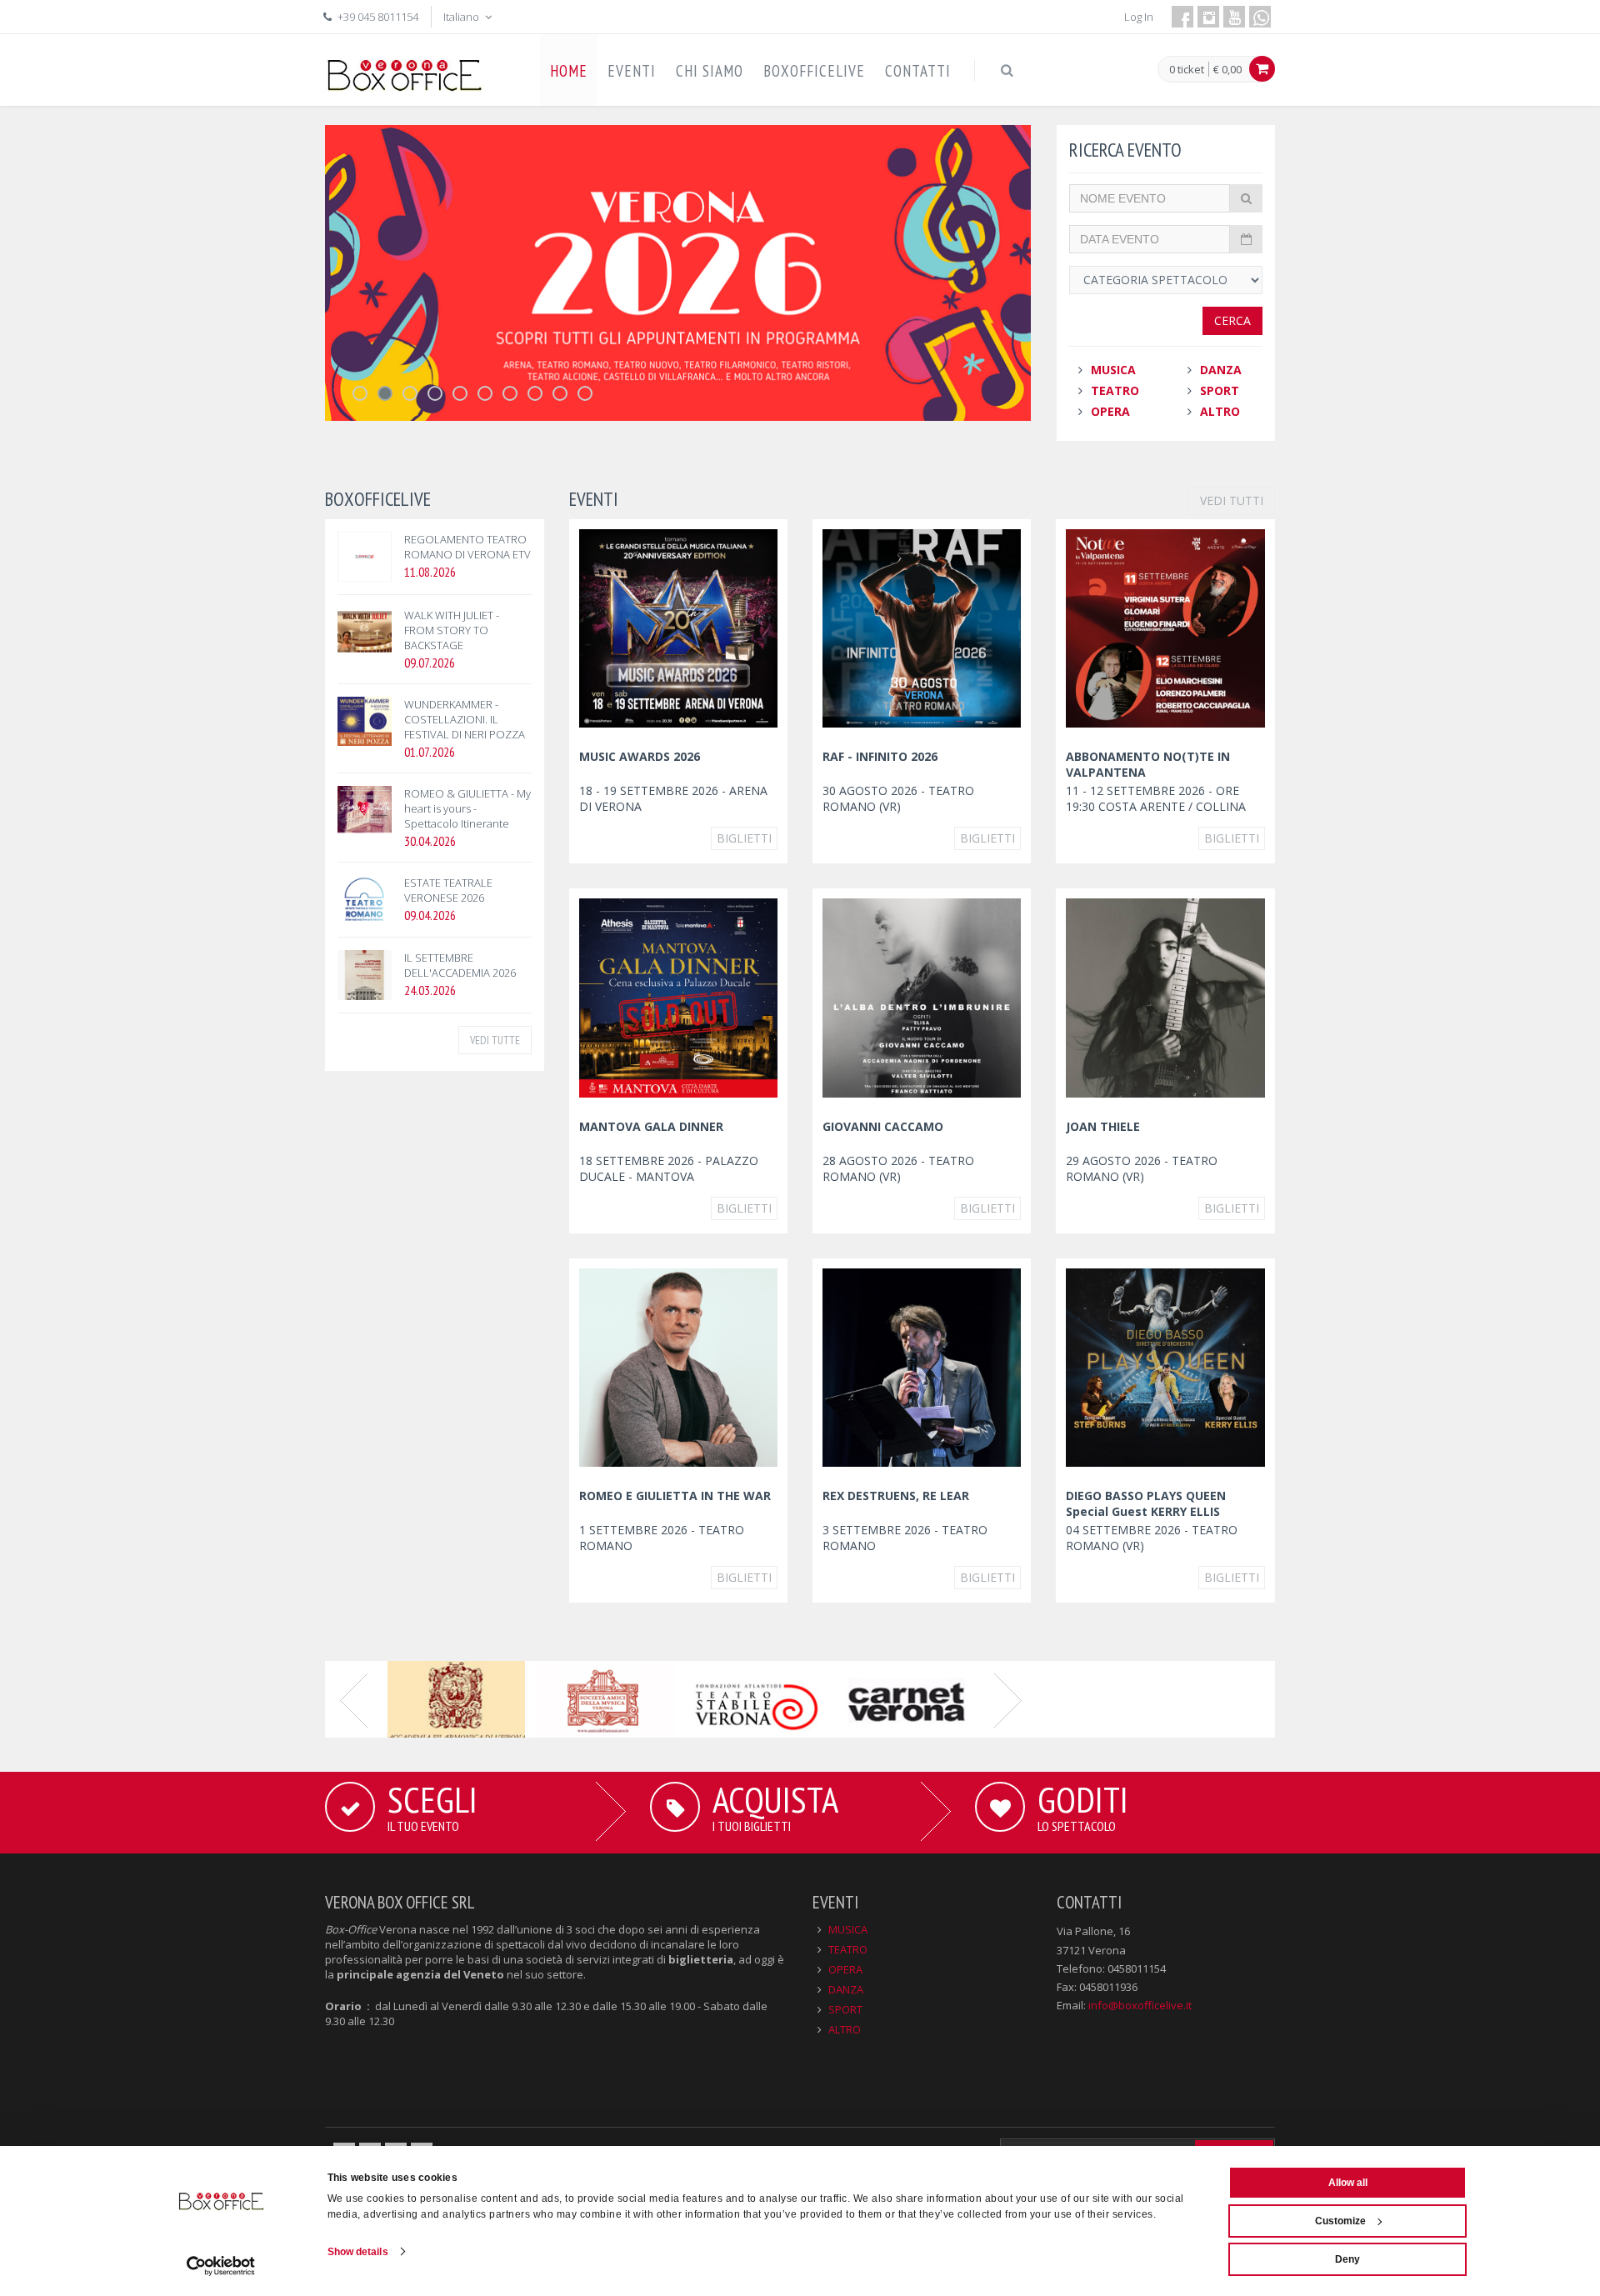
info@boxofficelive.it (1140, 2005)
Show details (358, 2252)
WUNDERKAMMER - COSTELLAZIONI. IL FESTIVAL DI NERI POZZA (465, 719)
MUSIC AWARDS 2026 (640, 756)
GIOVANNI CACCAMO (883, 1126)
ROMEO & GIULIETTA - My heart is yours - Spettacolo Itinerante (467, 808)
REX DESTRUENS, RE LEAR (896, 1496)
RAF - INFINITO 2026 (880, 756)
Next (1008, 1699)
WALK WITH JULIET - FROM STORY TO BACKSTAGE (452, 630)
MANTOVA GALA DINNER (651, 1126)
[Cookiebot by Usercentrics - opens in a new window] (221, 2266)
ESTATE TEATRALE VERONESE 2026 (448, 890)
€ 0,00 (1227, 69)
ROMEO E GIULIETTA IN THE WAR (675, 1496)
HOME (569, 71)
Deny (1347, 2259)
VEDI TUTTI (1232, 500)
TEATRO (1115, 390)
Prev (354, 1699)
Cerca (1232, 320)
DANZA (1221, 370)
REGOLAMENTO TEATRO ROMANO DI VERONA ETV (467, 547)
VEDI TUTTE (495, 1040)
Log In (1139, 17)
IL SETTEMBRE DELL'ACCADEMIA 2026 (460, 965)
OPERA (1110, 411)
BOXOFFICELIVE (814, 71)
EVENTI (632, 71)
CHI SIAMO (710, 71)
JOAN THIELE (1103, 1126)
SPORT (1220, 390)
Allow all (1348, 2183)
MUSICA (1113, 370)
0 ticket (1187, 70)
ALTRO (1220, 411)
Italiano (462, 17)
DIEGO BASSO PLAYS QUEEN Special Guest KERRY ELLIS (1146, 1503)
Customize (1340, 2221)
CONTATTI (918, 71)
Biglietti (744, 838)
